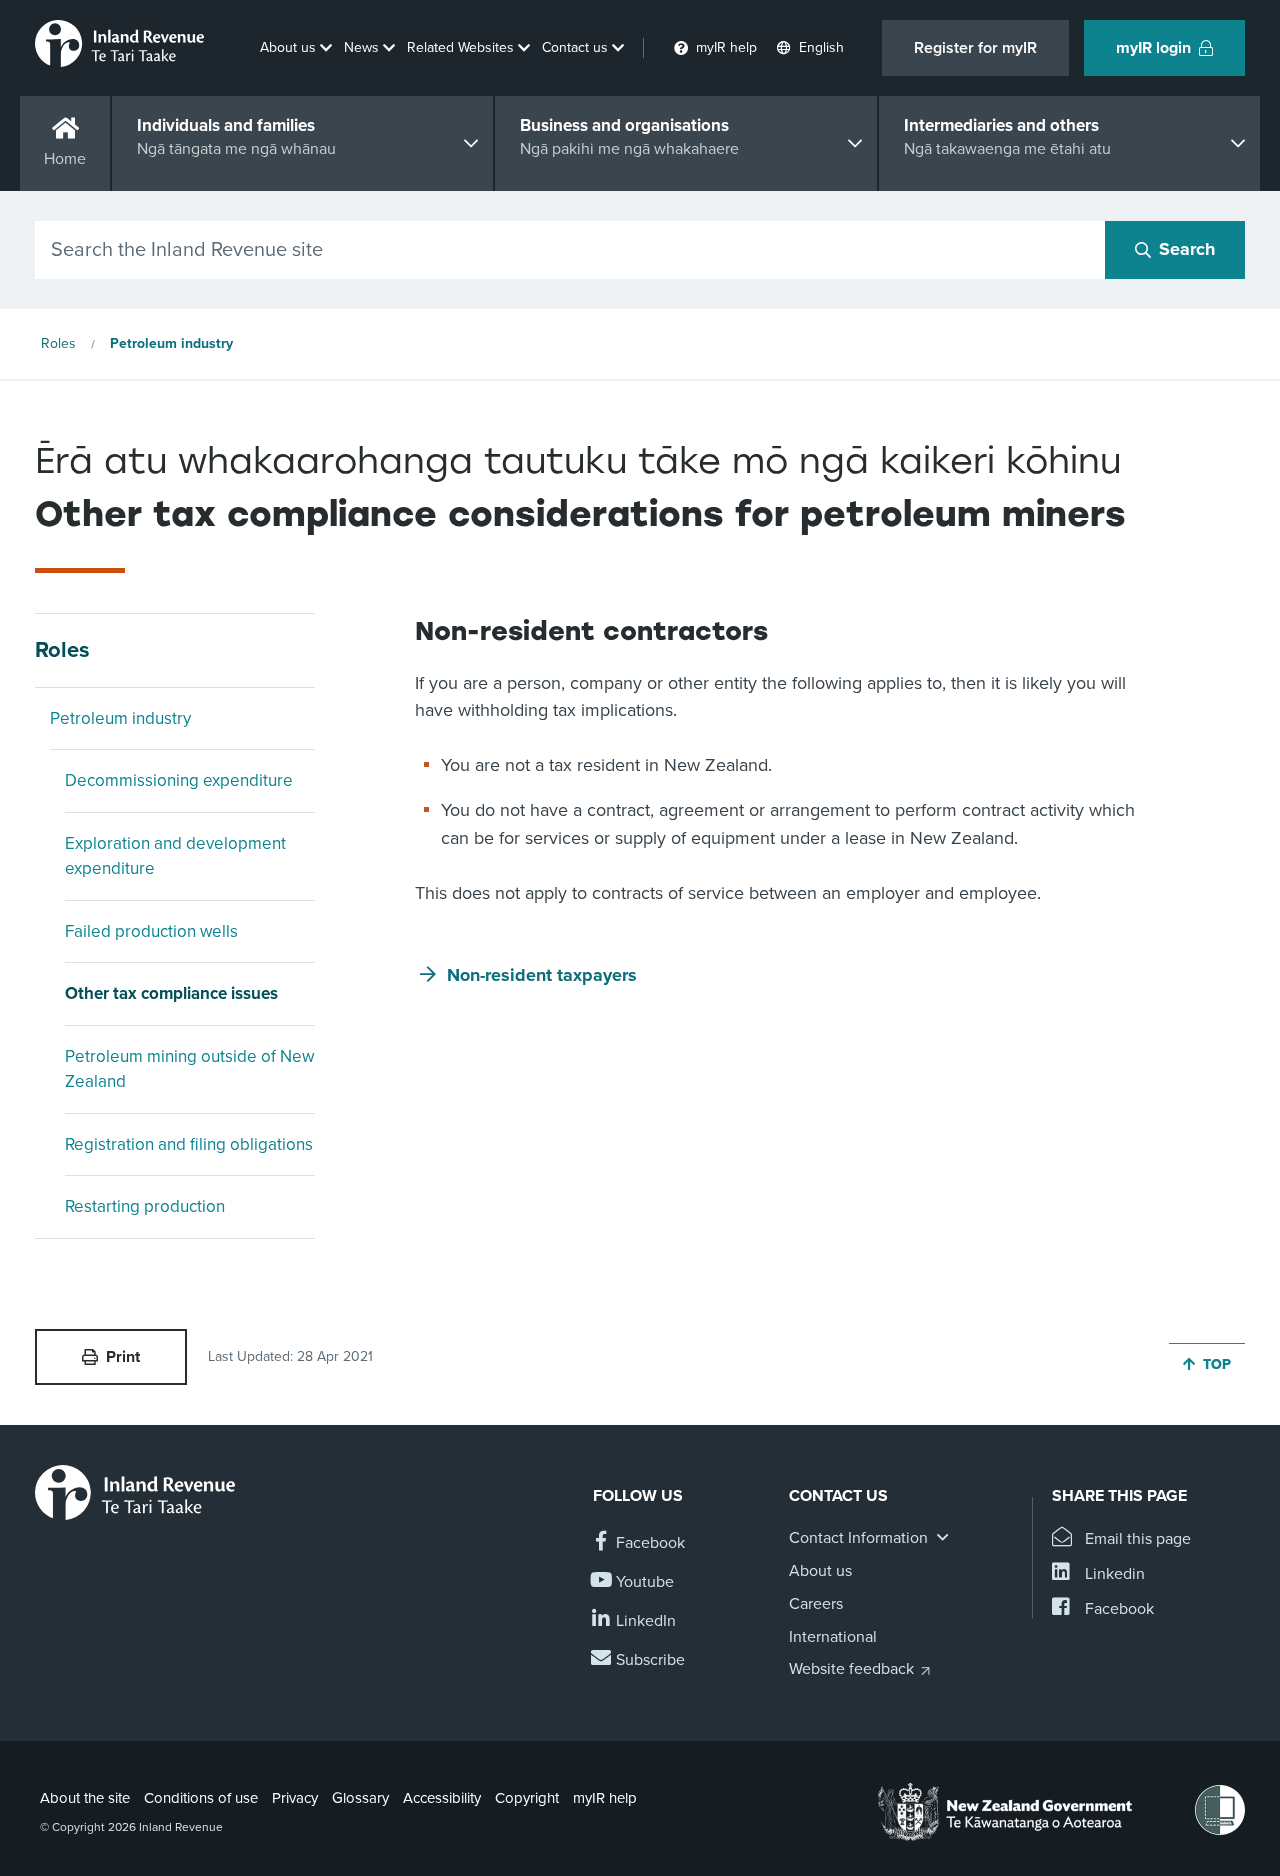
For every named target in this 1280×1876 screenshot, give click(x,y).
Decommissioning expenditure (179, 780)
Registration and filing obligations (189, 1144)
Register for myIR (975, 48)
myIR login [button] (1153, 48)
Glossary (360, 1798)
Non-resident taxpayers (542, 975)
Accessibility (442, 1798)
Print (123, 1357)
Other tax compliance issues (171, 993)
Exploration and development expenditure (175, 856)
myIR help (605, 1798)
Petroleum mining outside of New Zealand (189, 1069)
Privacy (295, 1798)
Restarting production (145, 1206)
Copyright (527, 1798)
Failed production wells (151, 931)
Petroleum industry (171, 343)
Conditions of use (201, 1798)
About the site (85, 1798)
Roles (58, 343)
